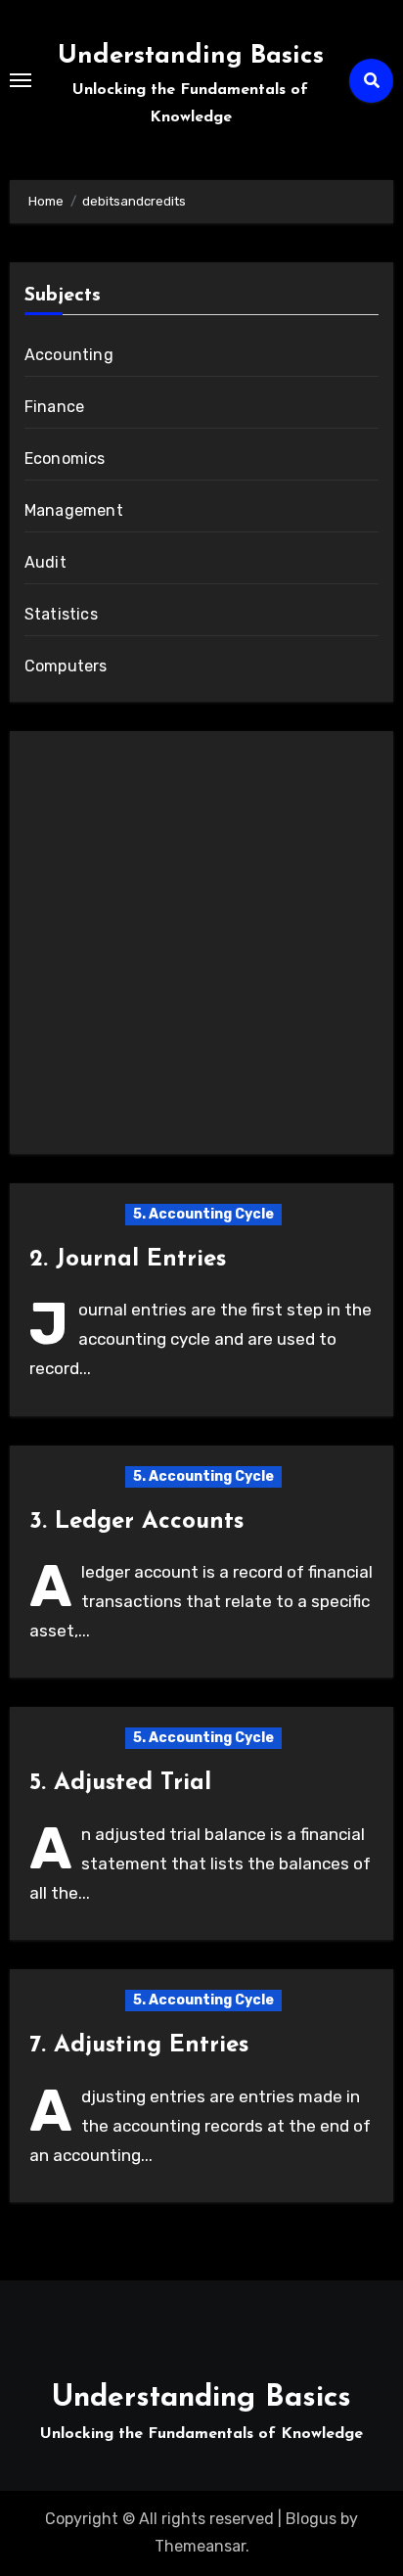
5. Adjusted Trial (120, 1783)
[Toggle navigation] (21, 80)
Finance (54, 407)
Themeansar (200, 2546)
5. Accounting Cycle (203, 1214)
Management (74, 510)
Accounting (69, 355)
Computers (66, 666)
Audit (45, 562)
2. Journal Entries (128, 1260)
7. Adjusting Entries (139, 2046)
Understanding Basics (191, 56)
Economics (65, 459)
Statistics (61, 614)
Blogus (311, 2519)
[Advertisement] (201, 947)
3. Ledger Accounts (136, 1522)
